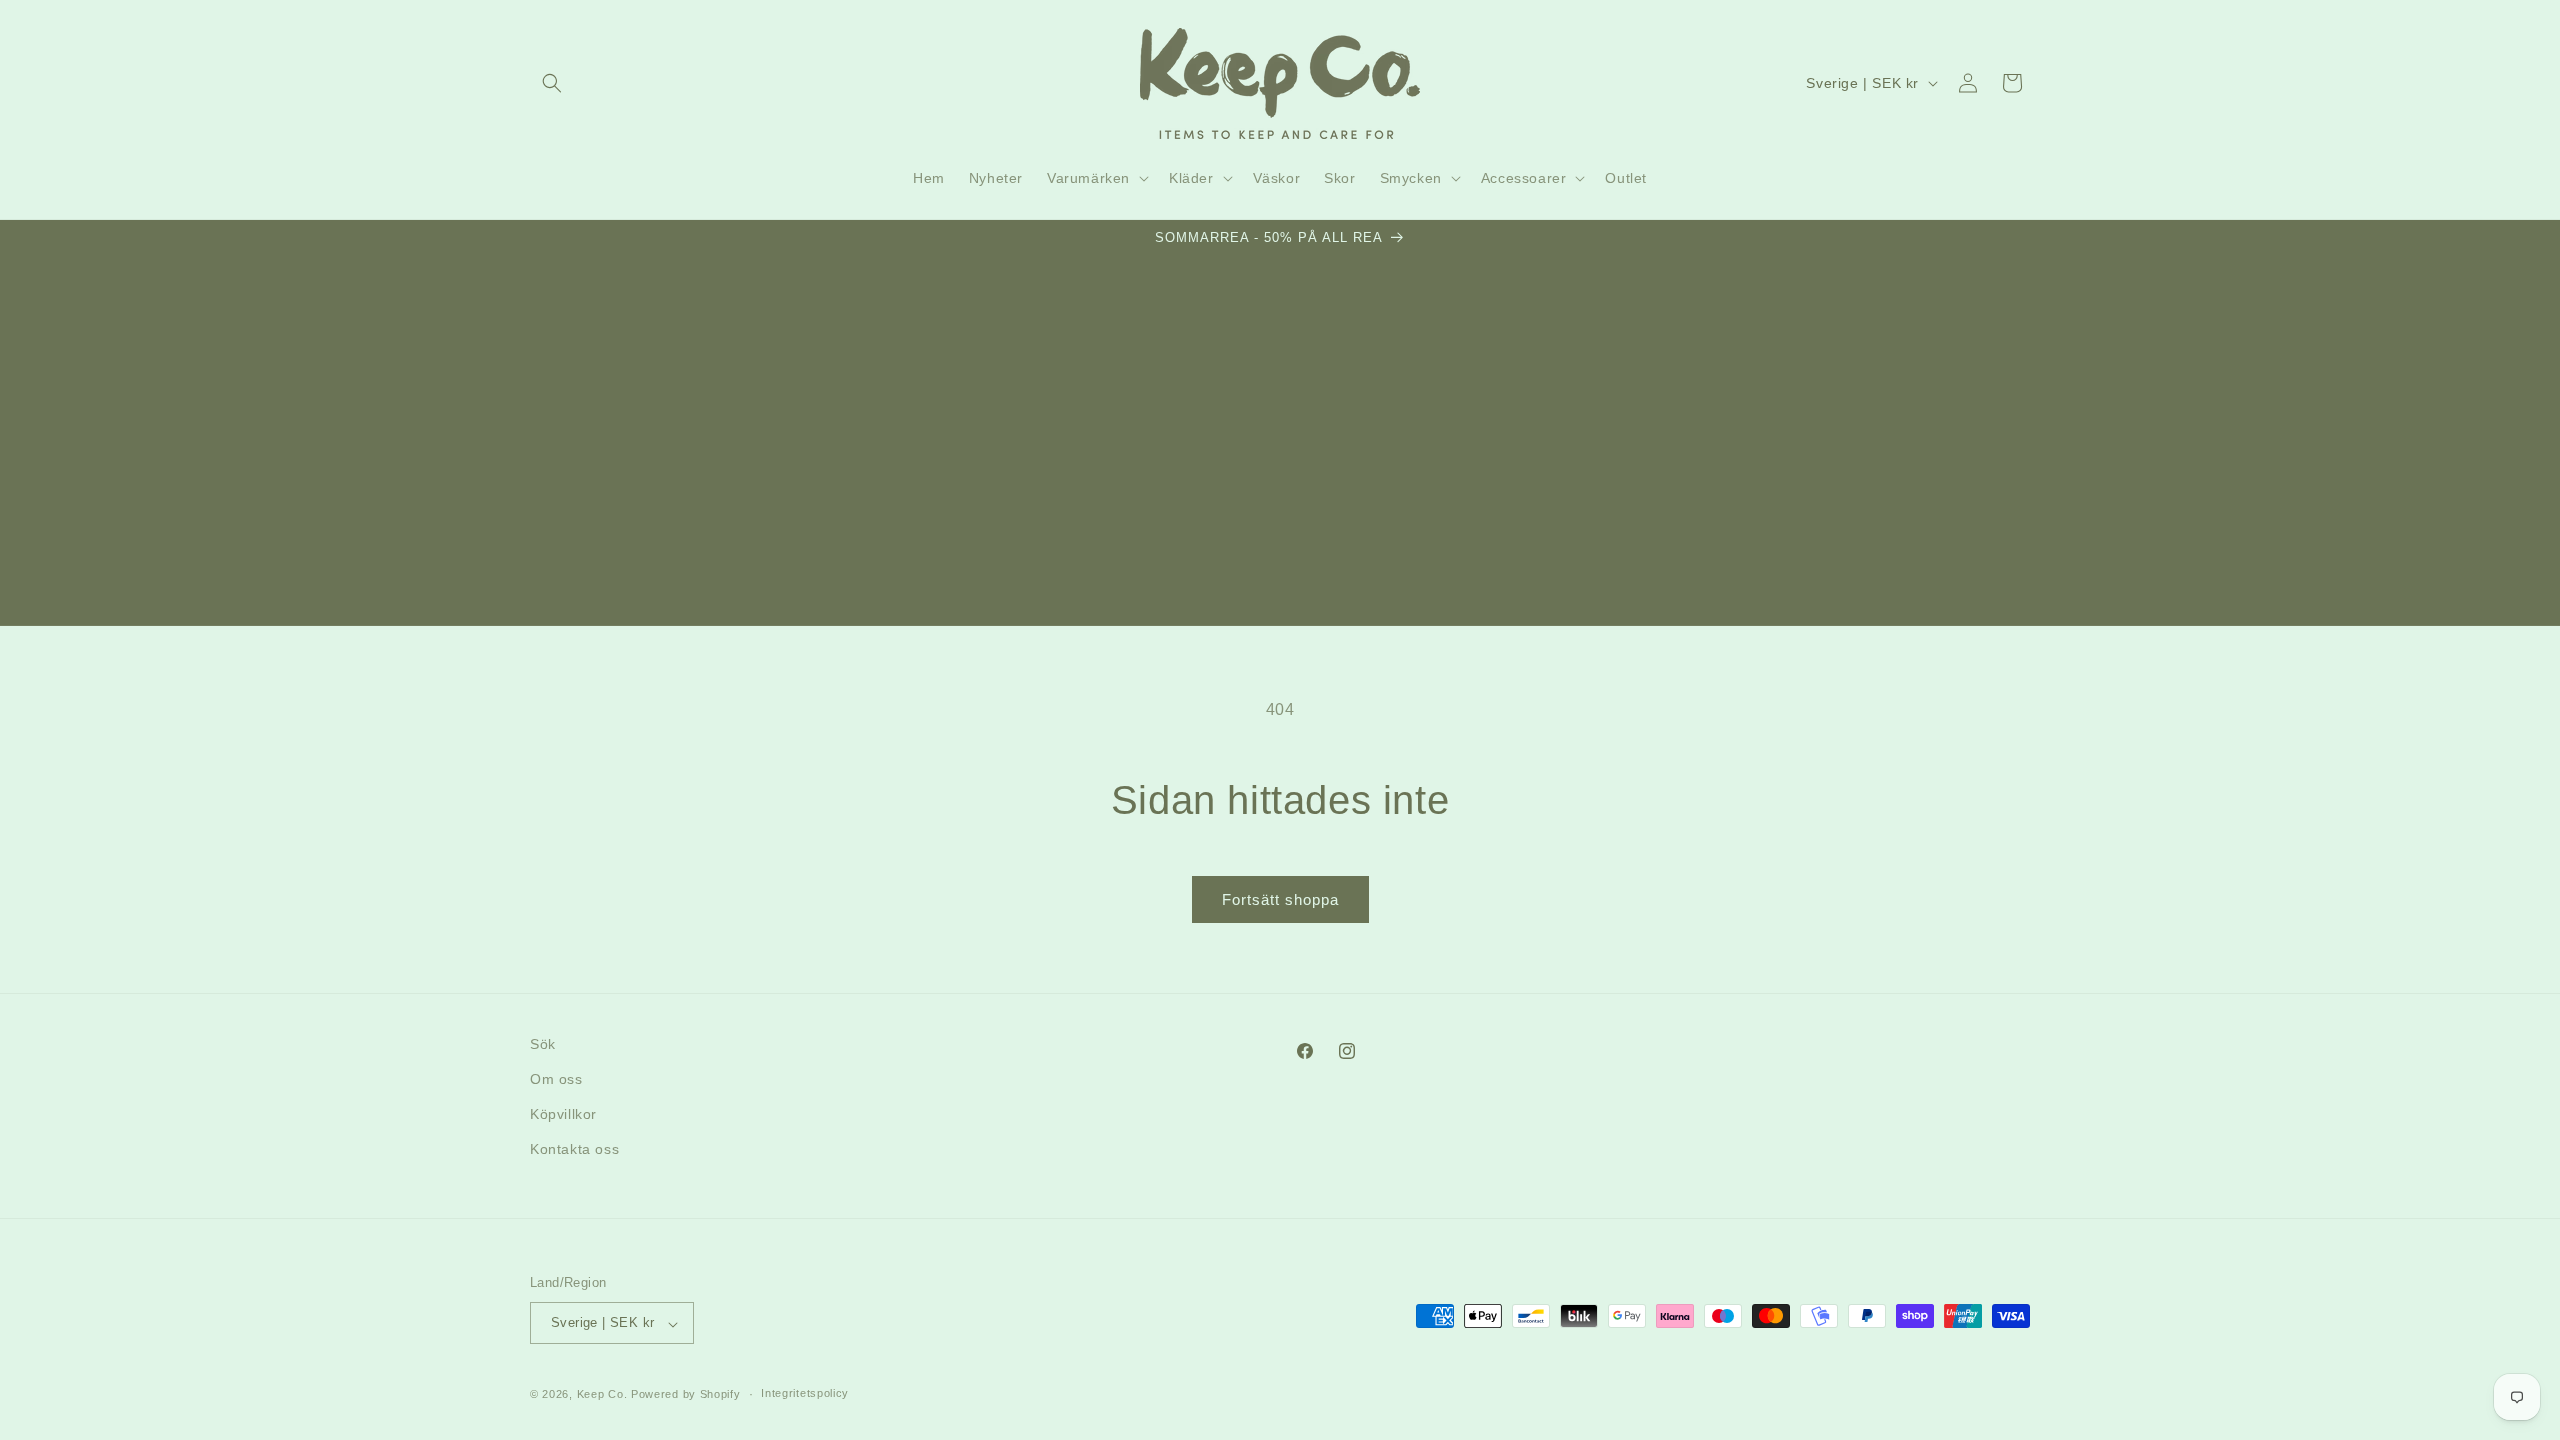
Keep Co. (602, 1394)
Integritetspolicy (805, 1393)
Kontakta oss (574, 1150)
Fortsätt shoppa (1280, 899)
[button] (552, 83)
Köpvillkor (563, 1115)
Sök (543, 1044)
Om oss (556, 1080)
